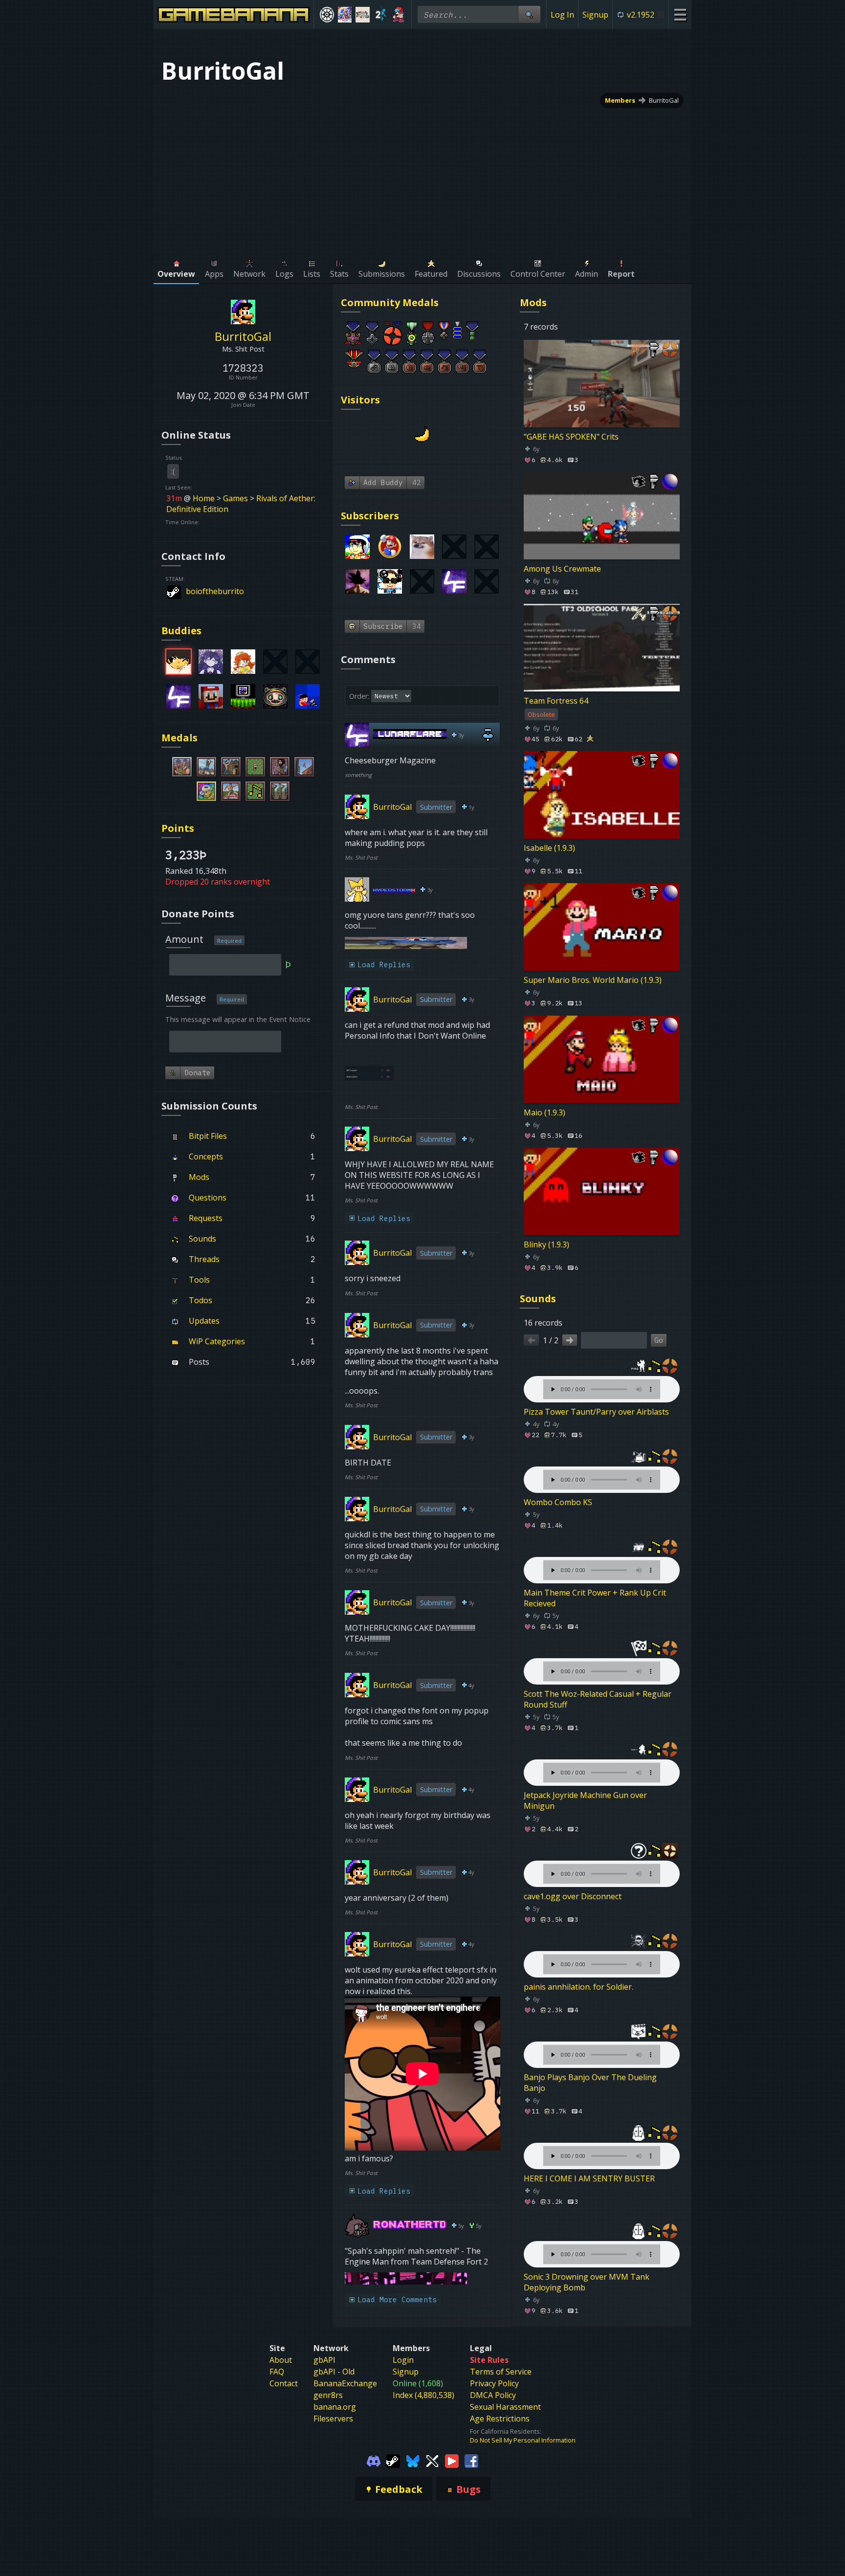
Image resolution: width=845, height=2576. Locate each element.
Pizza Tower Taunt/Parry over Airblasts (596, 1412)
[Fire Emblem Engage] (345, 15)
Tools (199, 1280)
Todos (200, 1300)
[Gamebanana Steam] (393, 2460)
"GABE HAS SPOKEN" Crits (571, 437)
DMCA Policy (493, 2395)
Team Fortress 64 (556, 701)
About (281, 2360)
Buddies (181, 631)
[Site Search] (529, 14)
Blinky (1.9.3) (546, 1244)
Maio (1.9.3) (545, 1112)
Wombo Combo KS (558, 1502)
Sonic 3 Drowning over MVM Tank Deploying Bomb (587, 2282)
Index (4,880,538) (423, 2395)
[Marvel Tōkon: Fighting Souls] (363, 15)
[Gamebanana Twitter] (432, 2460)
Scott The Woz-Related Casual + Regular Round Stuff (598, 1699)
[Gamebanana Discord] (374, 2460)
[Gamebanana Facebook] (471, 2460)
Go (659, 1340)
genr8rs (328, 2395)
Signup (595, 15)
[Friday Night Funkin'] (398, 15)
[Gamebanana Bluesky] (413, 2460)
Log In (562, 15)
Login (403, 2360)
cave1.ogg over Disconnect (573, 1896)
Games (235, 498)
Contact (284, 2383)
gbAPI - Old (334, 2372)
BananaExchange (345, 2383)
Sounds (202, 1239)
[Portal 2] (381, 15)
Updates (204, 1321)
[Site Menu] (680, 14)
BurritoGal (664, 100)
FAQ (277, 2372)
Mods (199, 1177)
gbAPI (324, 2360)
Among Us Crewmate (562, 569)
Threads (204, 1259)
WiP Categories (217, 1341)
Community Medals (390, 302)
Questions (208, 1198)
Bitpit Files (208, 1136)
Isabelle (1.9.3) (549, 848)
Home (204, 498)
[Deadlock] (327, 15)
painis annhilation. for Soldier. (578, 1987)
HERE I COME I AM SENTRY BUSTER (589, 2178)
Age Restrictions (500, 2419)
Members (620, 100)
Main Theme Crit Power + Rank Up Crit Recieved (595, 1598)
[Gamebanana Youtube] (452, 2460)
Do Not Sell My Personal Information (523, 2440)
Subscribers (370, 516)
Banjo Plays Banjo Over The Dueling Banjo (590, 2083)
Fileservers (333, 2419)
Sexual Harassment (505, 2407)
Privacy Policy (494, 2383)
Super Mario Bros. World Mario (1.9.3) (593, 980)
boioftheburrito (215, 591)
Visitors (360, 400)
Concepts (206, 1156)
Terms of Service (501, 2372)
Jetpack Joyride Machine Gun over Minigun (585, 1800)
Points (178, 828)
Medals (179, 738)
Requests (206, 1218)
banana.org (335, 2407)
